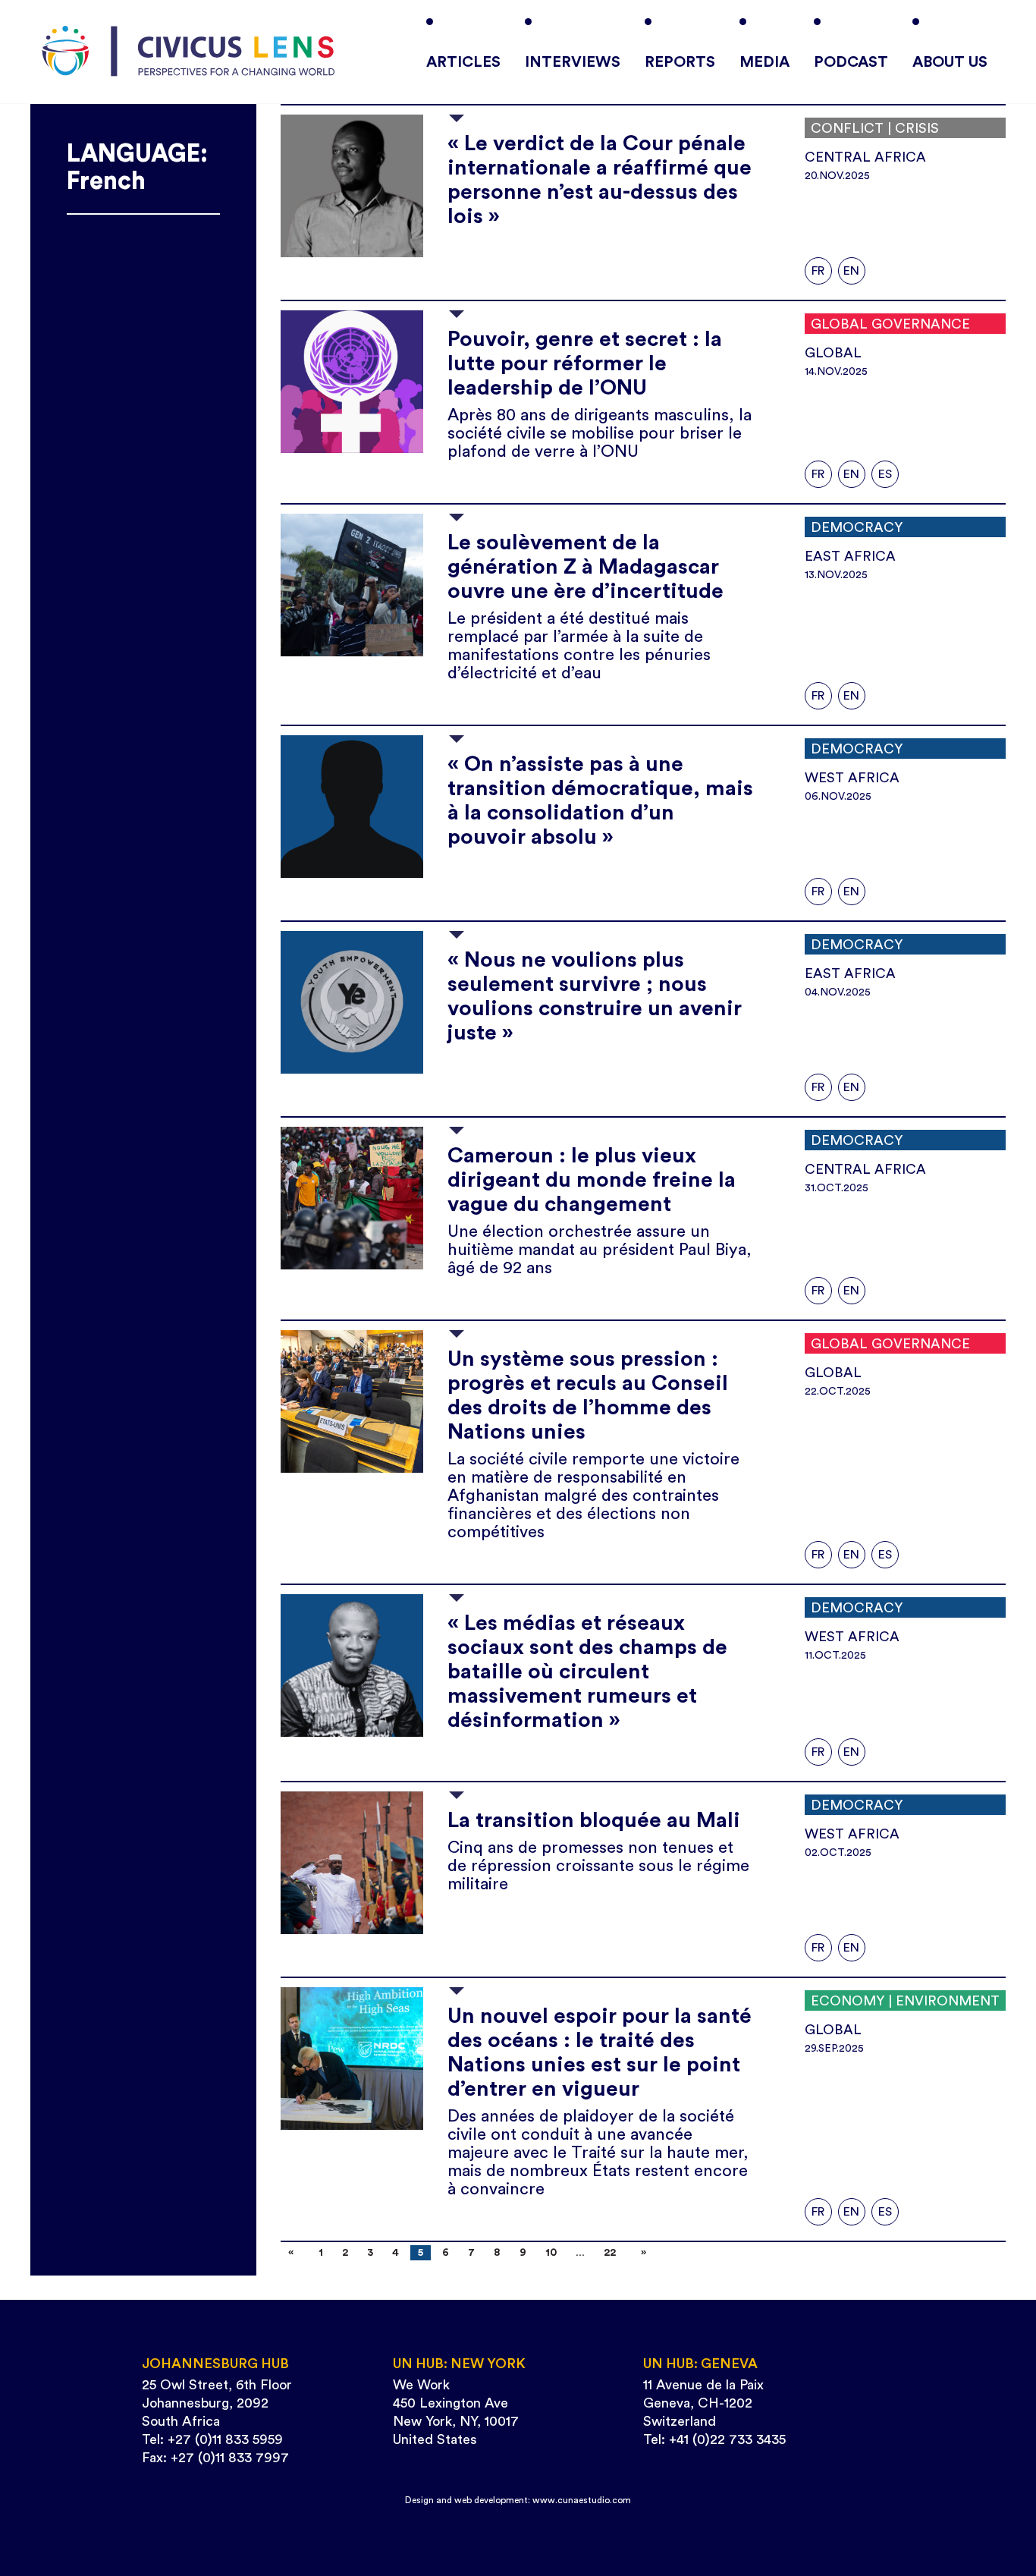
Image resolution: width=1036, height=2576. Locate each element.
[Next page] (640, 2253)
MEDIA (764, 62)
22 (610, 2253)
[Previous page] (294, 2253)
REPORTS (680, 62)
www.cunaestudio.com (582, 2500)
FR (818, 271)
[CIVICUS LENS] (188, 52)
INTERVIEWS (573, 62)
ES (885, 474)
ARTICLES (463, 62)
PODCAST (851, 62)
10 (551, 2253)
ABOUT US (950, 62)
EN (851, 271)
